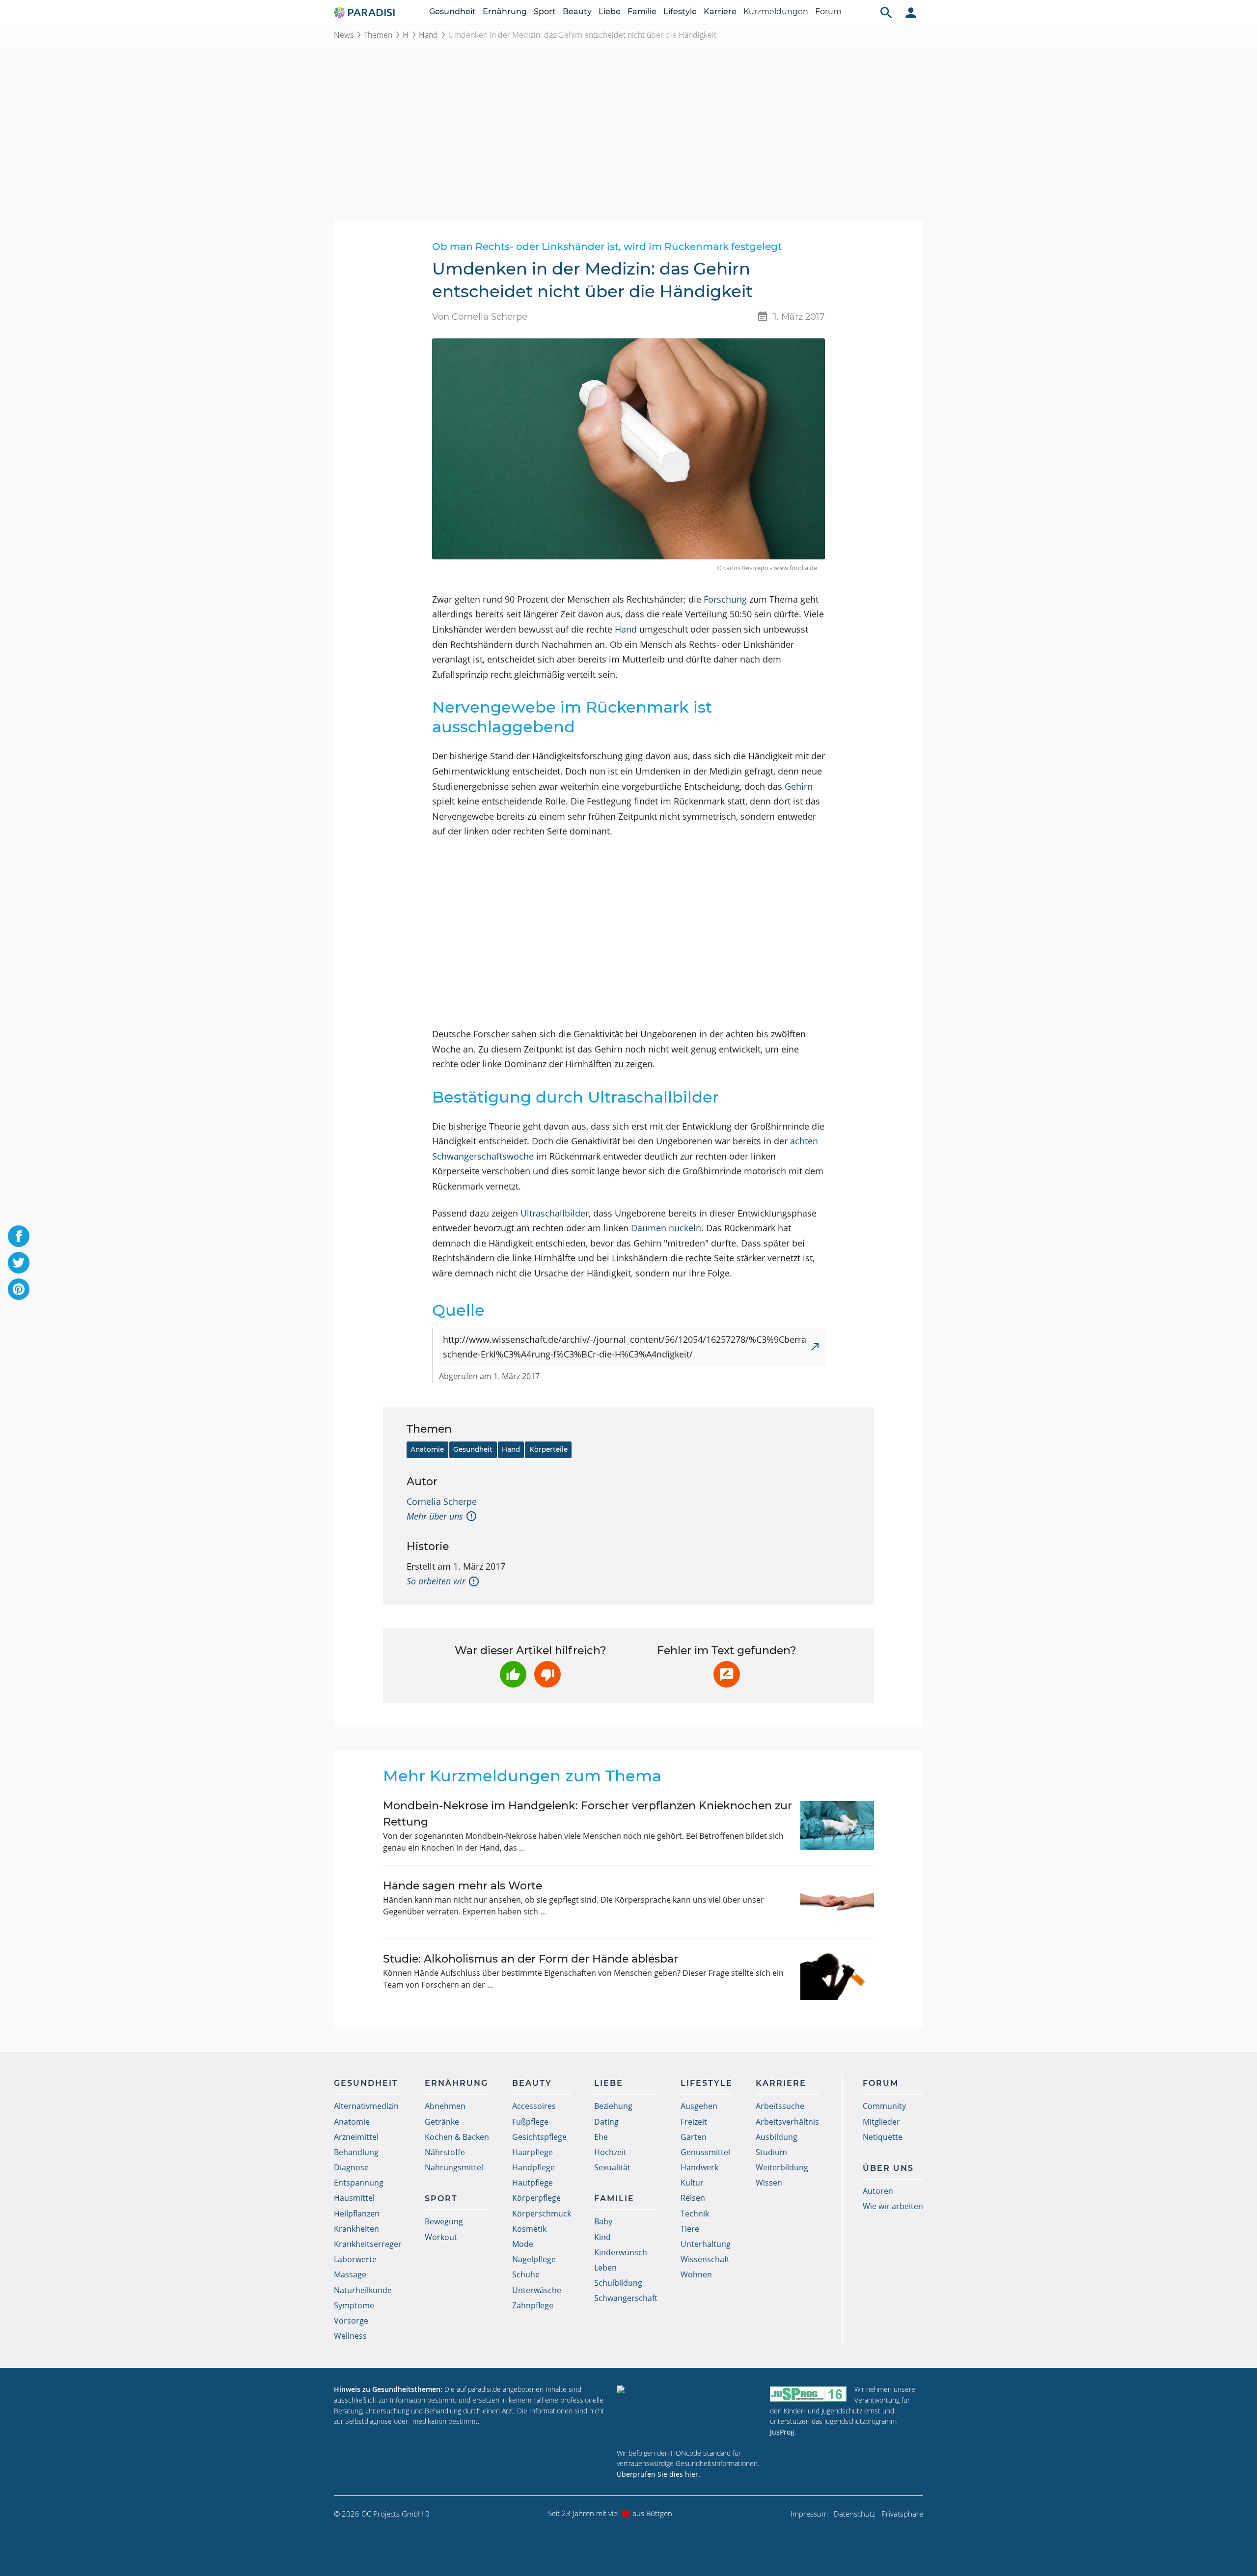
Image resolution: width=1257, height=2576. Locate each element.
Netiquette (883, 2137)
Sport (545, 12)
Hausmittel (354, 2198)
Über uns (888, 2168)
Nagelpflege (534, 2259)
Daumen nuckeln (666, 1228)
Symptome (354, 2305)
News (344, 35)
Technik (695, 2214)
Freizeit (694, 2122)
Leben (605, 2268)
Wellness (350, 2336)
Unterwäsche (537, 2290)
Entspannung (359, 2183)
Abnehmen (445, 2106)
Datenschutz (855, 2514)
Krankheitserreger (368, 2244)
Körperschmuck (542, 2214)
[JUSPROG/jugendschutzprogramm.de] (808, 2394)
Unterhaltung (706, 2244)
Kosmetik (529, 2229)
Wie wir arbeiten (893, 2206)
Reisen (693, 2198)
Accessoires (534, 2106)
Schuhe (526, 2274)
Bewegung (444, 2221)
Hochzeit (610, 2152)
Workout (441, 2237)
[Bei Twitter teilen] (19, 1263)
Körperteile (548, 1449)
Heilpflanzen (357, 2214)
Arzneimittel (356, 2137)
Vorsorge (351, 2321)
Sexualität (612, 2167)
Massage (350, 2274)
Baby (603, 2221)
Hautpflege (533, 2183)
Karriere (720, 12)
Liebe (610, 12)
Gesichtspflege (539, 2137)
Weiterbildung (782, 2167)
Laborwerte (355, 2259)
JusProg (782, 2432)
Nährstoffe (445, 2152)
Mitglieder (881, 2122)
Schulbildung (618, 2283)
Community (884, 2106)
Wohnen (696, 2274)
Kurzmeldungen (776, 12)
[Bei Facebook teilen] (19, 1236)
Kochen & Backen (457, 2137)
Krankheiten (356, 2229)
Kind (602, 2237)
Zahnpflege (533, 2305)
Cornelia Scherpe (442, 1501)
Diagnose (351, 2167)
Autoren (878, 2191)
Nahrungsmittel (454, 2167)
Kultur (692, 2183)
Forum (828, 12)
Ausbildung (777, 2137)
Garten (694, 2137)
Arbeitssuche (780, 2106)
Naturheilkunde (363, 2290)
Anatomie (427, 1449)
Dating (606, 2122)
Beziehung (613, 2106)
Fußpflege (530, 2122)
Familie (642, 12)
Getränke (442, 2122)
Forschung (725, 599)
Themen (378, 35)
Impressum (809, 2514)
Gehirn (799, 786)
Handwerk (699, 2167)
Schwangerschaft (626, 2298)
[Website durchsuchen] (886, 12)
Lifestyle (680, 12)
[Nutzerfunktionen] (911, 12)
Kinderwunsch (621, 2252)
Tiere (690, 2229)
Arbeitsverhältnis (787, 2122)
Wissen (769, 2183)
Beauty (577, 12)
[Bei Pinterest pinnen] (19, 1289)
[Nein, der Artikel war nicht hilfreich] (547, 1674)
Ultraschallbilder (555, 1213)
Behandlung (356, 2152)
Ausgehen (699, 2106)
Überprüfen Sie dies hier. (658, 2474)
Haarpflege (533, 2152)
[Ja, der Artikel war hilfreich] (513, 1674)
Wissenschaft (705, 2259)
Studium (771, 2152)
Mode (523, 2244)
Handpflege (533, 2167)
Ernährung (505, 12)
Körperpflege (536, 2198)
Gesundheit (452, 12)
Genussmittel (705, 2152)
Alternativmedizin (366, 2106)
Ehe (601, 2137)
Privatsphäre (902, 2514)
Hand (428, 35)
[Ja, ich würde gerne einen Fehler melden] (727, 1674)
